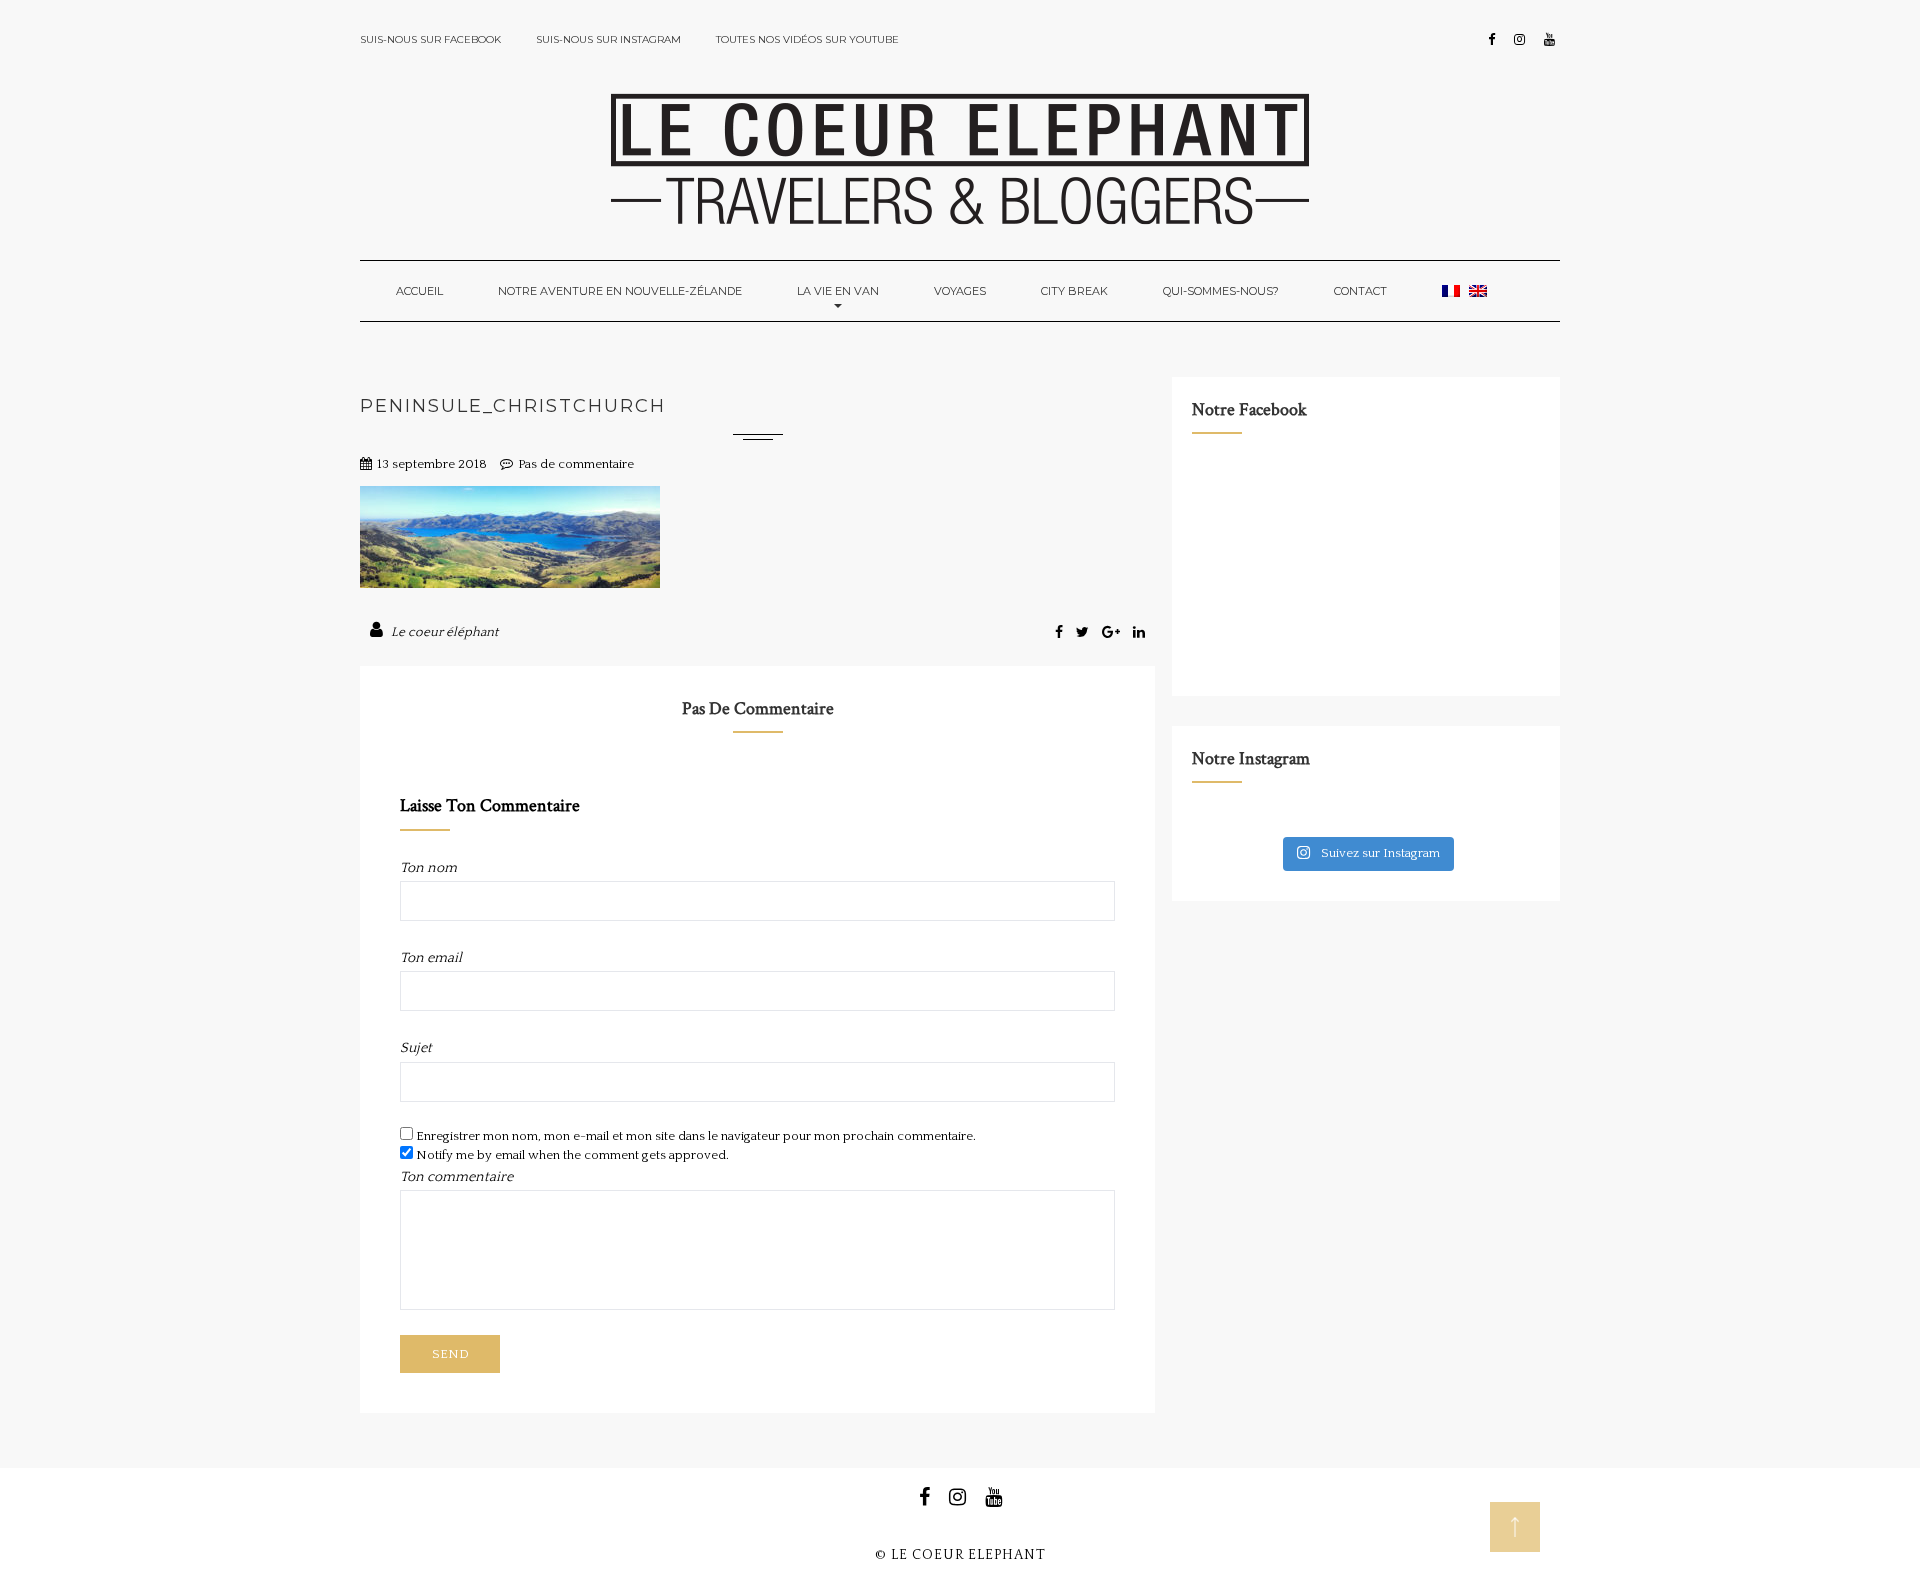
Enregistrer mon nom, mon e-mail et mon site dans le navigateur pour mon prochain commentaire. (696, 1136)
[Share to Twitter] (1084, 633)
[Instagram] (1519, 40)
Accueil (419, 291)
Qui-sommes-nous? (1221, 291)
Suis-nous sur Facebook (430, 39)
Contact (1360, 291)
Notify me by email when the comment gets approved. (571, 1155)
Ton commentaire (456, 1177)
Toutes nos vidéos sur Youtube (807, 39)
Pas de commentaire (576, 464)
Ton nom (428, 868)
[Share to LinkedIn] (1139, 633)
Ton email (431, 958)
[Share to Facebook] (1060, 633)
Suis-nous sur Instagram (608, 39)
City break (1074, 291)
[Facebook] (1491, 40)
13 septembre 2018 (432, 464)
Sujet (416, 1048)
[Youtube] (1549, 40)
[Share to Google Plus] (1112, 633)
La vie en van (838, 291)
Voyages (960, 291)
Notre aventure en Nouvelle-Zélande (620, 291)
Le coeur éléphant (444, 632)
